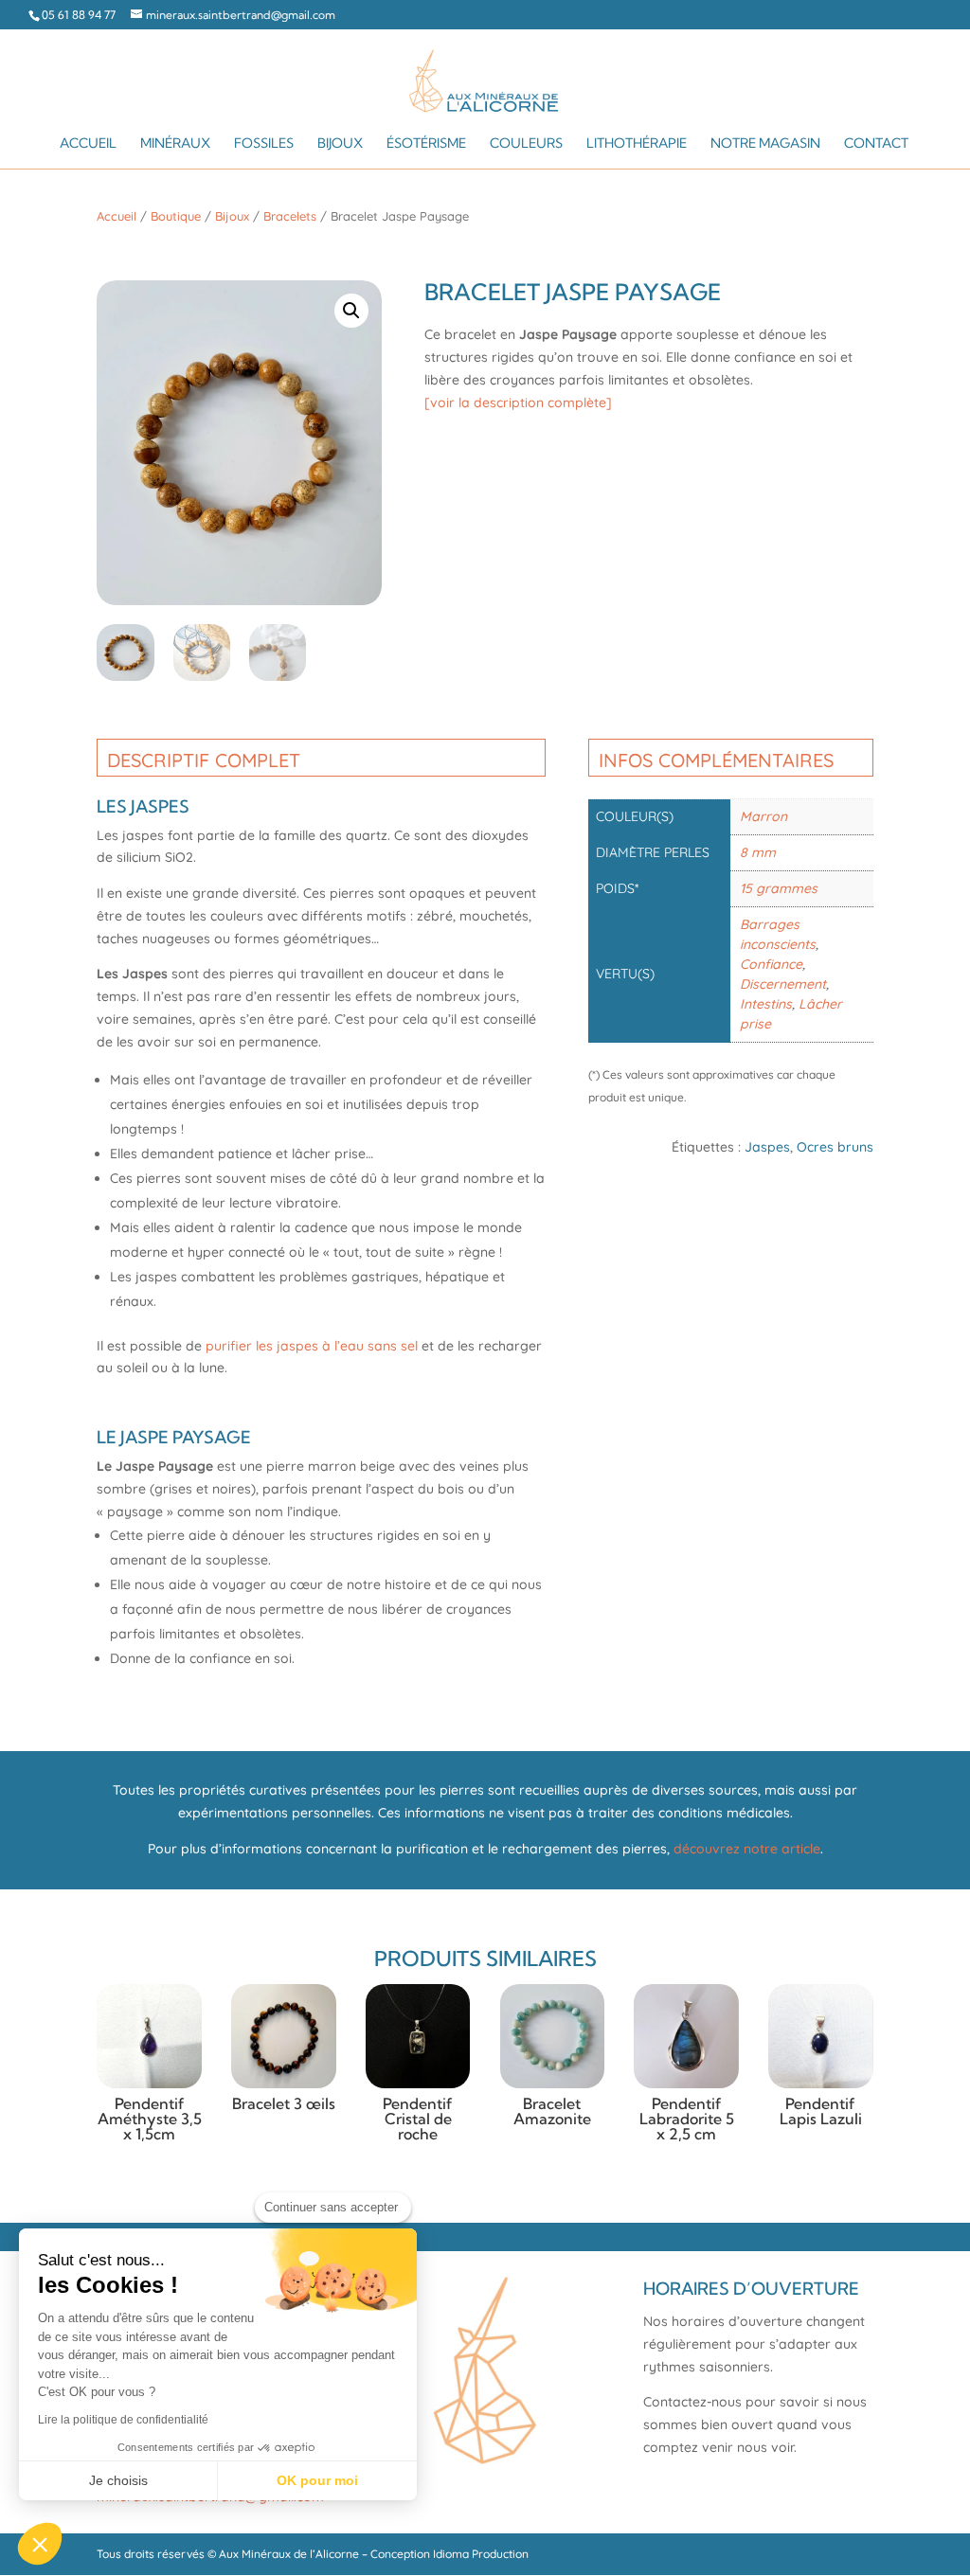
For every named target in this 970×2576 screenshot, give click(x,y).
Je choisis (118, 2480)
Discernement (783, 984)
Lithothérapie (637, 144)
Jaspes (767, 1147)
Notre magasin (765, 144)
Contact (876, 144)
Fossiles (264, 144)
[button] (351, 311)
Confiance (771, 964)
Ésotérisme (426, 144)
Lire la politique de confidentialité (123, 2420)
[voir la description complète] (518, 402)
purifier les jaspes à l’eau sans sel (312, 1346)
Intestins (766, 1004)
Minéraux (175, 144)
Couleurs (526, 144)
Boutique (176, 216)
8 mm (758, 852)
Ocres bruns (835, 1147)
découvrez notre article (747, 1849)
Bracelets (290, 216)
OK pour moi (317, 2480)
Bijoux (340, 144)
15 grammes (779, 888)
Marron (763, 816)
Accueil (88, 144)
